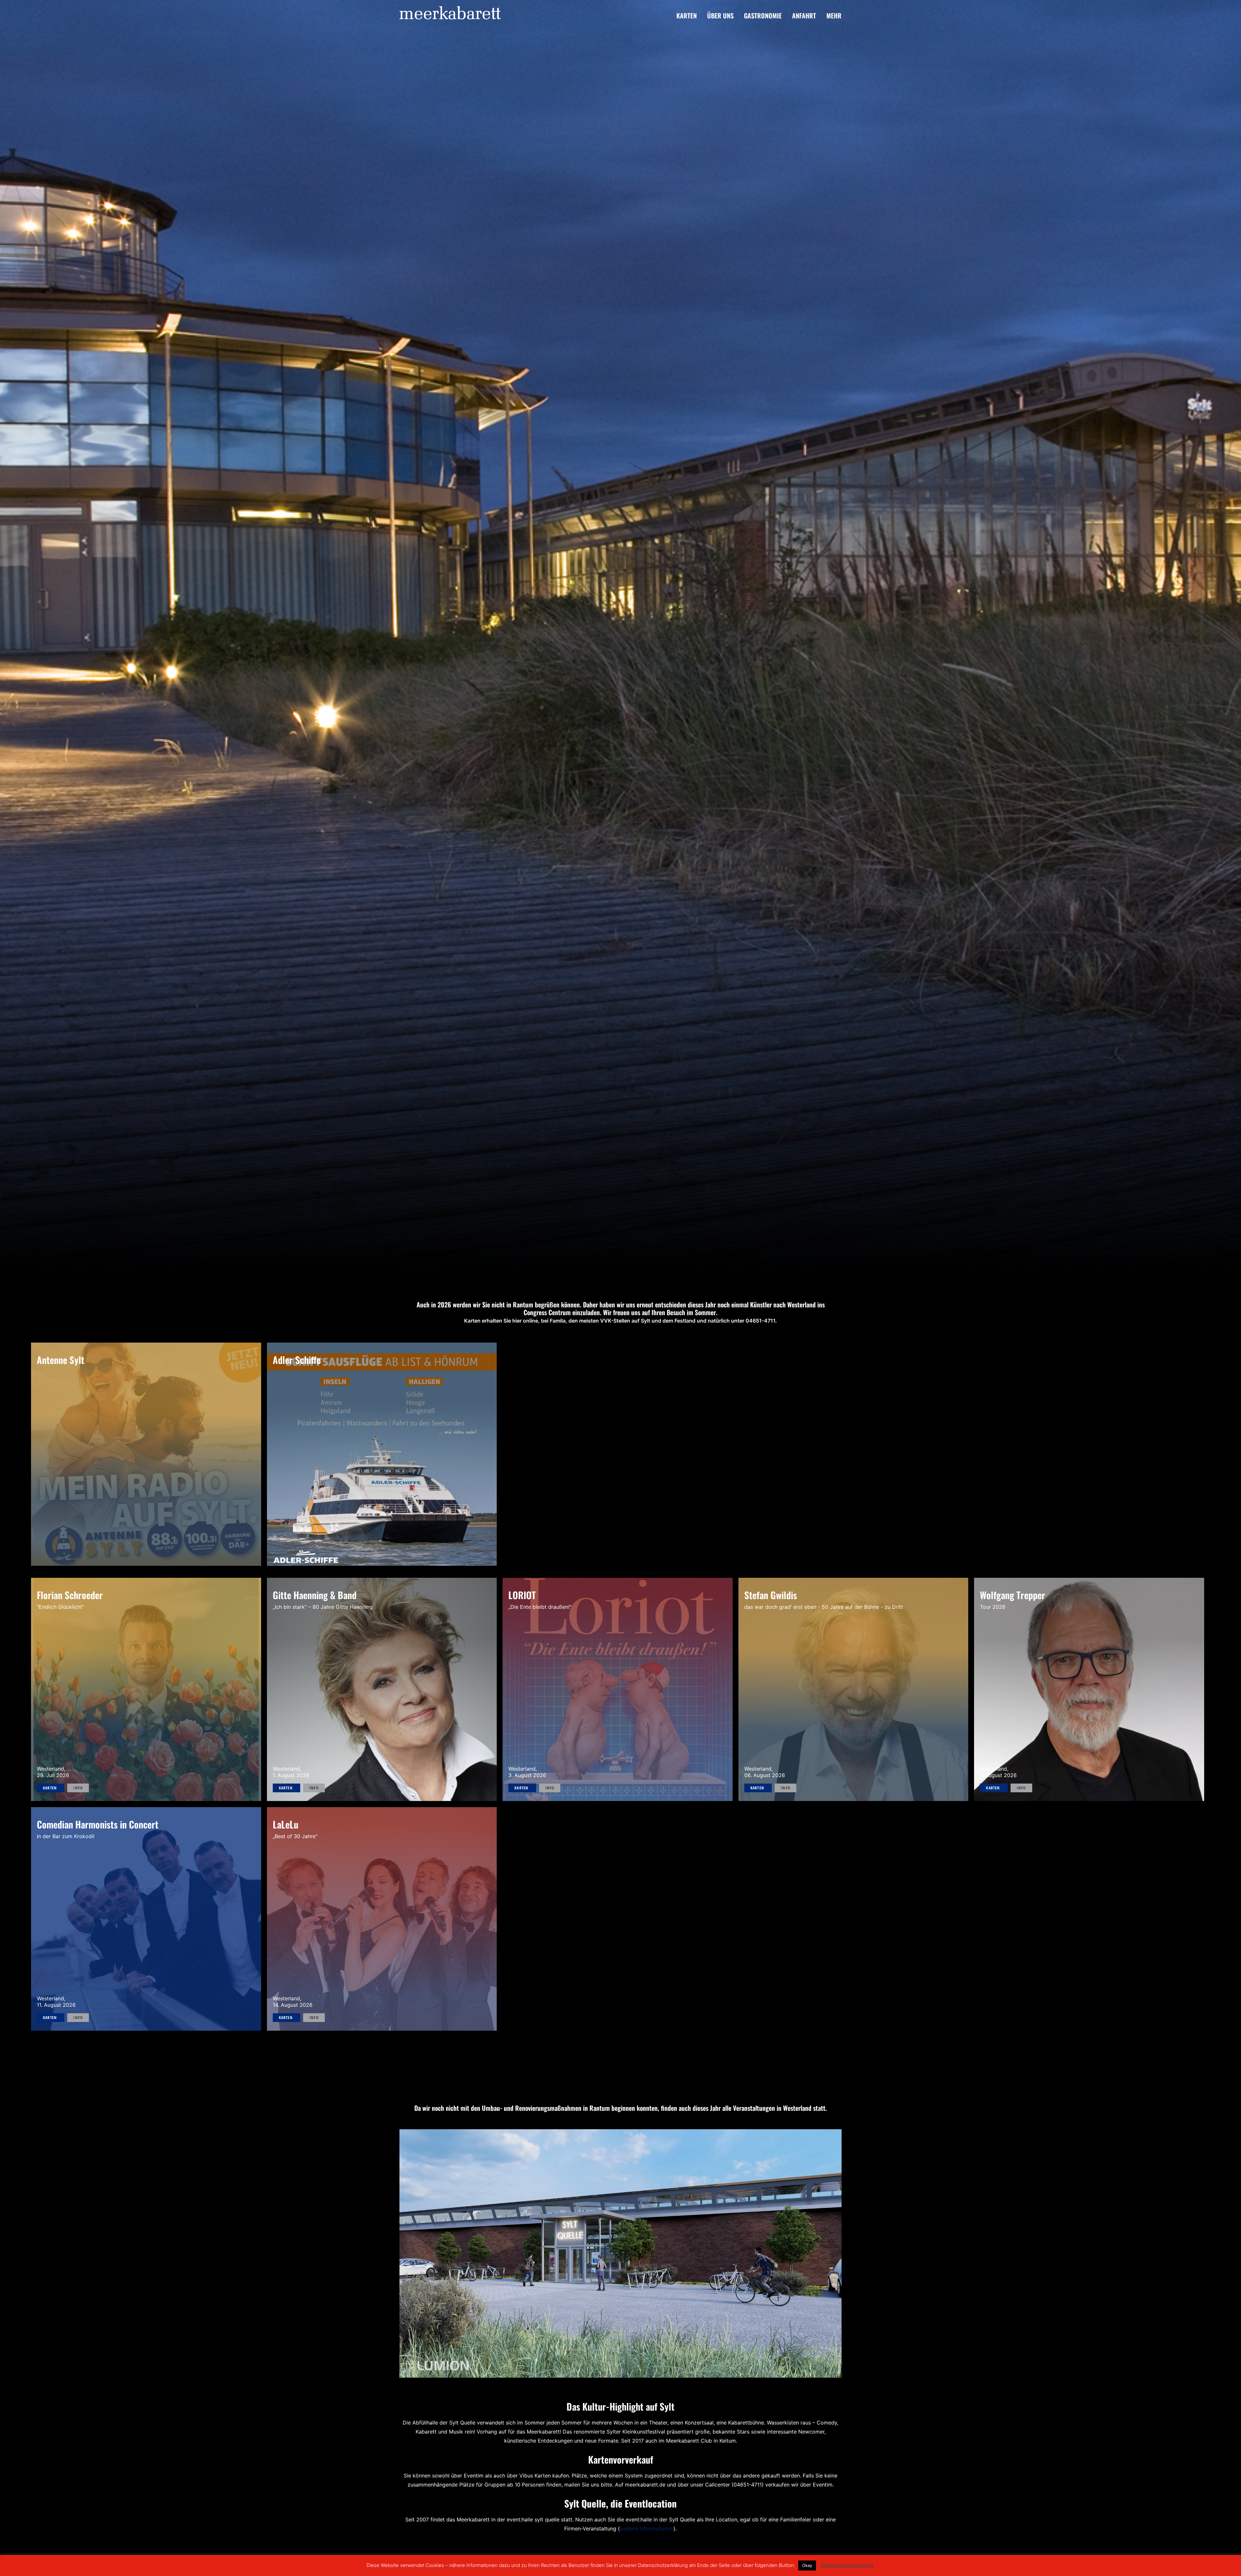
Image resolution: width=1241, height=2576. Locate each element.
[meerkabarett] (450, 15)
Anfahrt (804, 16)
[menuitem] (689, 15)
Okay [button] (807, 2565)
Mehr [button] (834, 16)
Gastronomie (763, 16)
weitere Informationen (647, 2541)
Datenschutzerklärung (847, 2565)
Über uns (720, 16)
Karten (687, 16)
